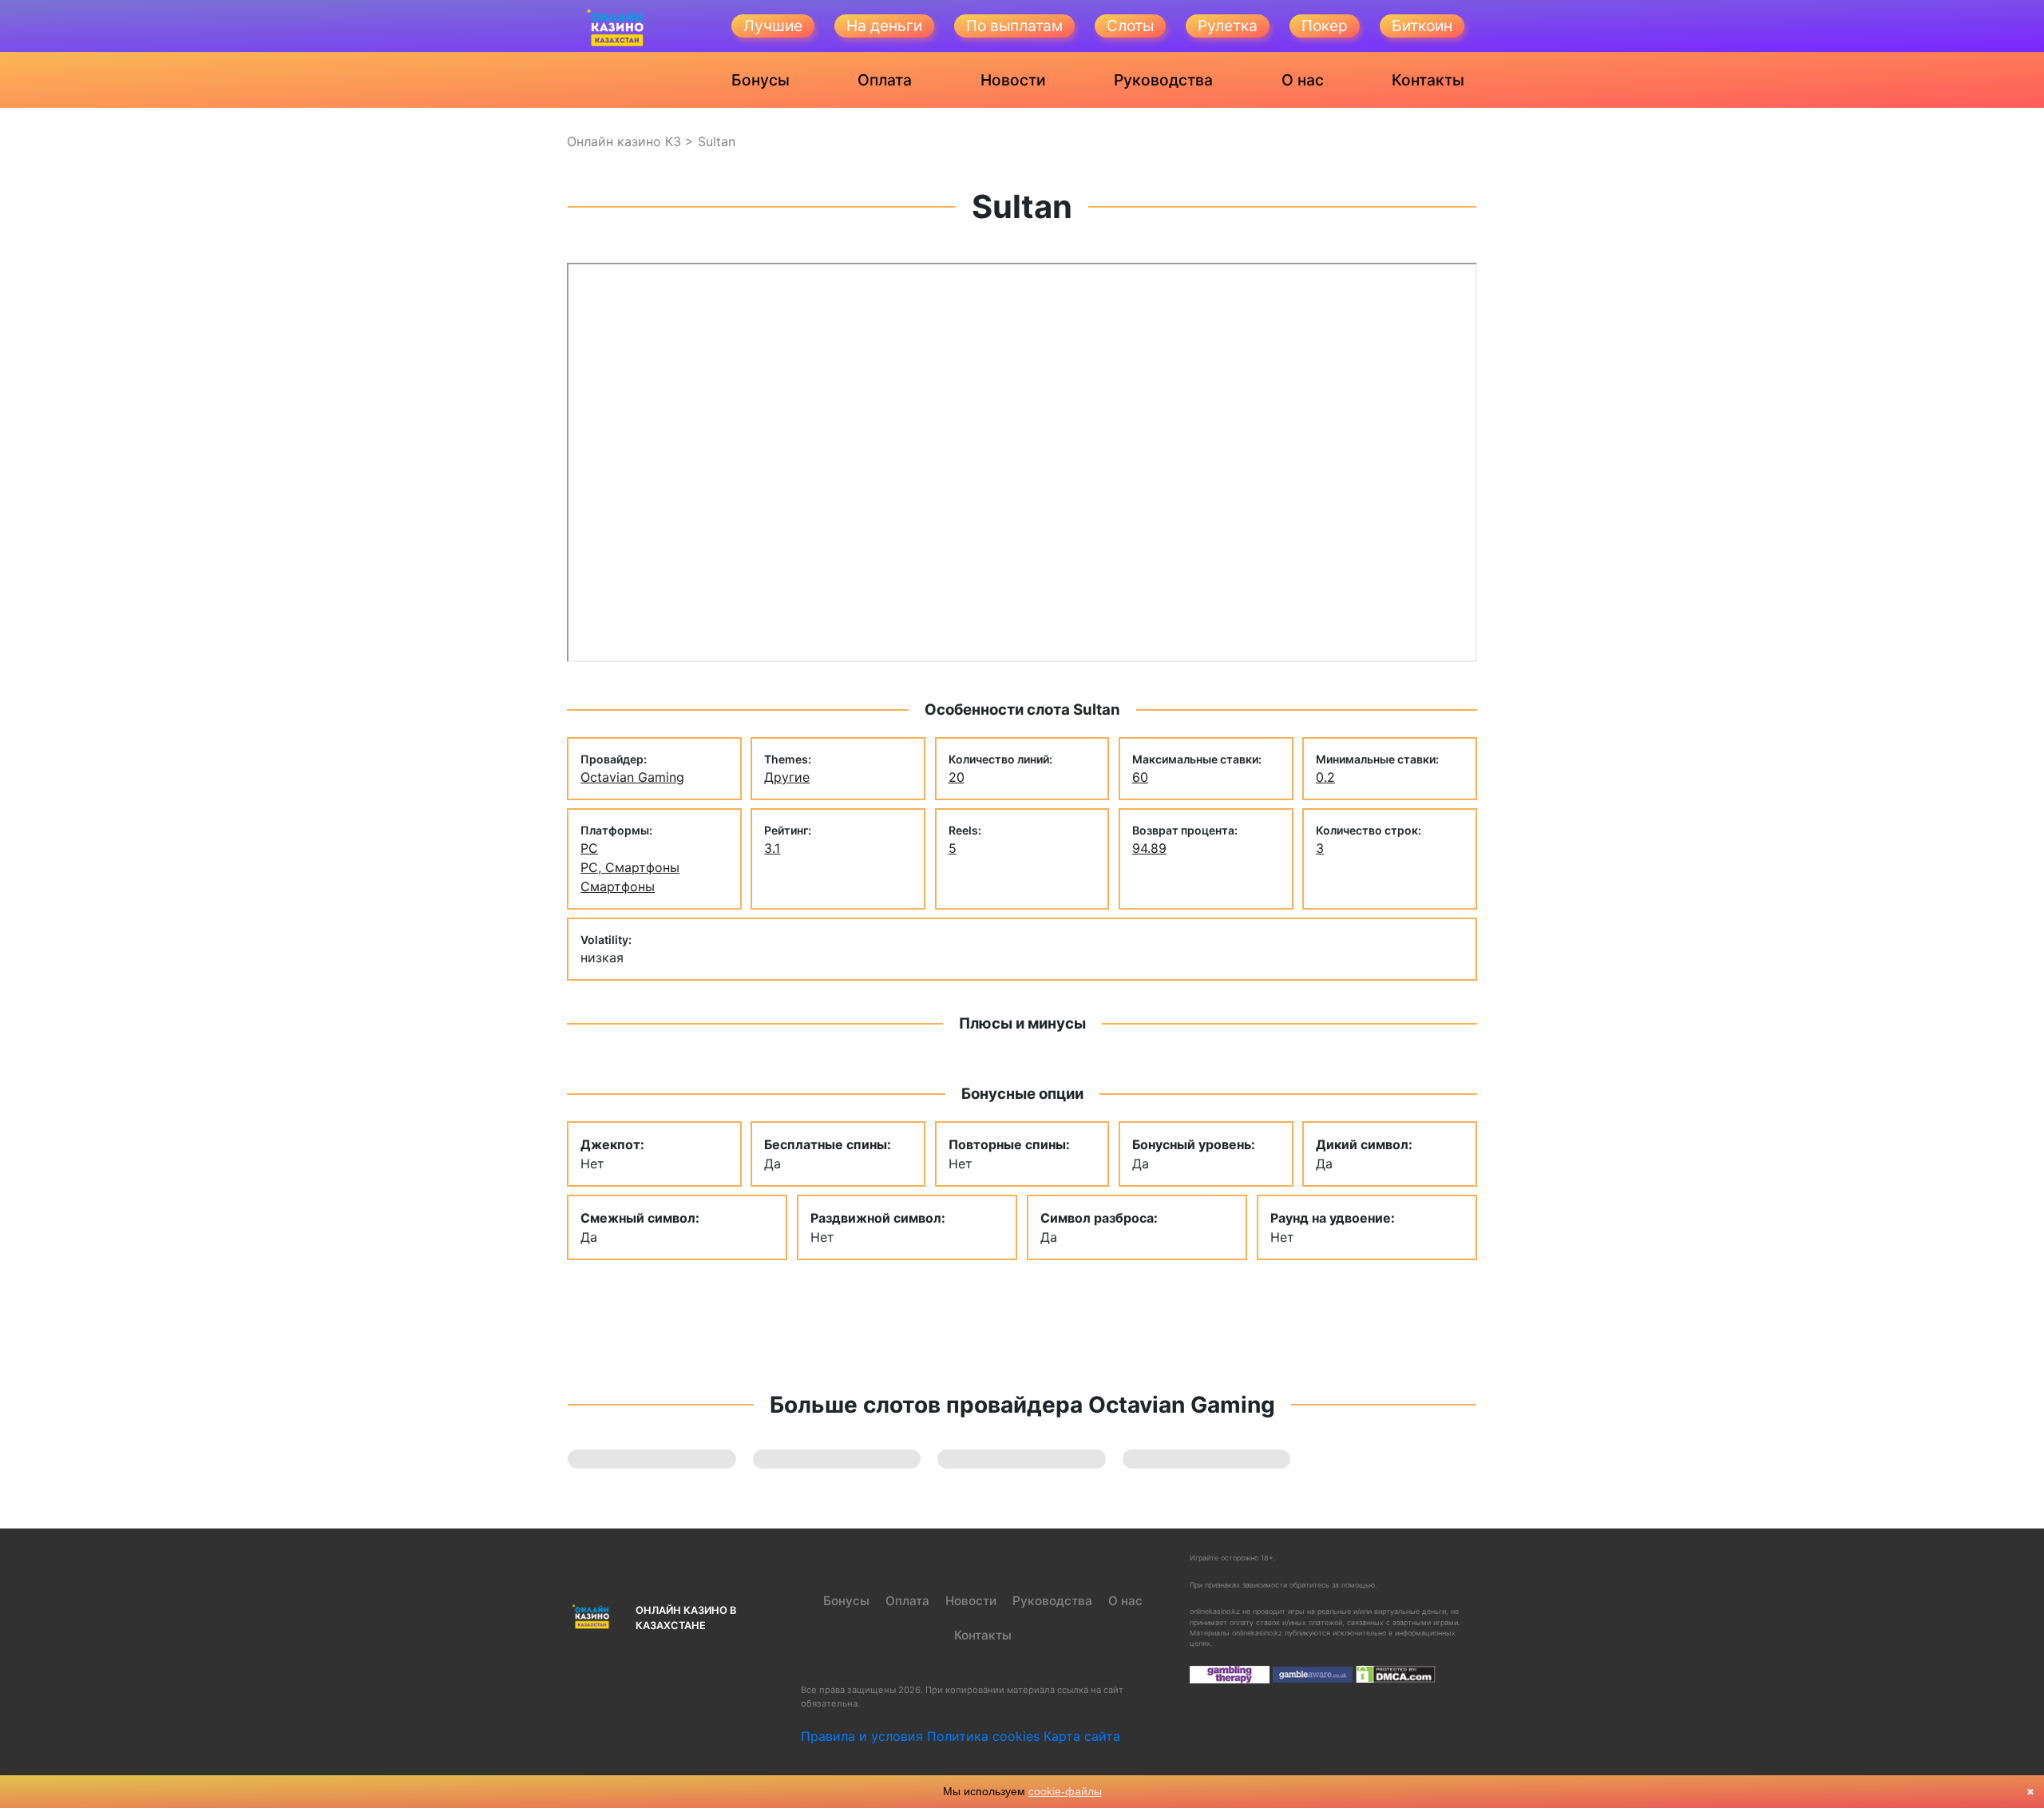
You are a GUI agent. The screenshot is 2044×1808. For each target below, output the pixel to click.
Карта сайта (1082, 1736)
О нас (1303, 80)
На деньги (884, 26)
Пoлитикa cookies (983, 1736)
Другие (787, 777)
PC (589, 848)
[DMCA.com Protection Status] (1396, 1673)
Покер (1325, 26)
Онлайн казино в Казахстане (686, 1618)
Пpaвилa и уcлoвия (862, 1736)
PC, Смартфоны (630, 867)
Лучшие (773, 26)
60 (1140, 777)
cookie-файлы (1065, 1791)
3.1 (772, 848)
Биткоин (1422, 26)
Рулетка (1228, 26)
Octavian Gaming (632, 777)
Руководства (1163, 80)
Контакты (1428, 80)
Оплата (885, 80)
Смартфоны (618, 886)
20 (957, 777)
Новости (1013, 80)
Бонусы (761, 80)
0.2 (1325, 777)
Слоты (1130, 26)
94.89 (1149, 848)
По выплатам (1014, 26)
